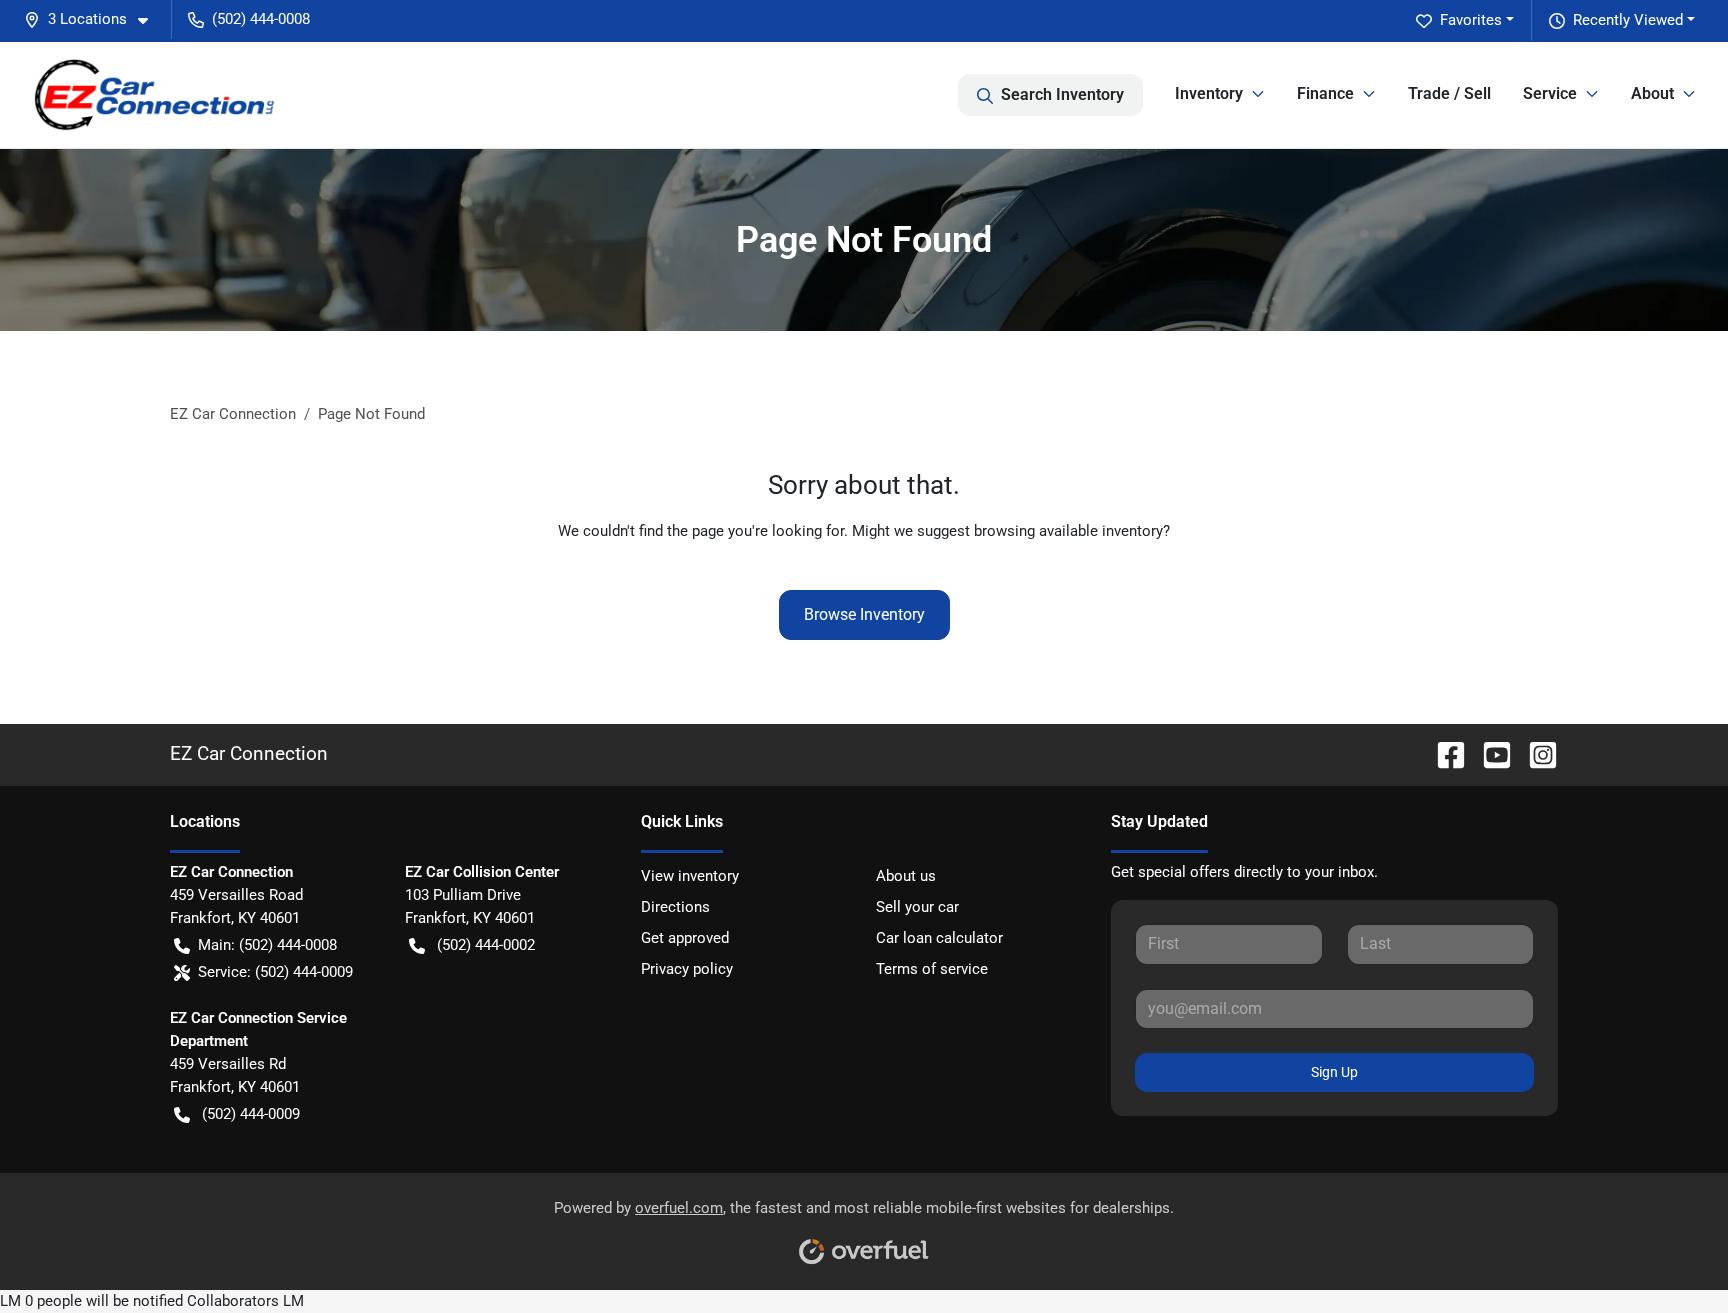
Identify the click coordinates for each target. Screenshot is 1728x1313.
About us (906, 876)
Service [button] (1550, 93)
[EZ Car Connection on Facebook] (1443, 753)
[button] (94, 19)
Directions (675, 907)
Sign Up (1334, 1072)
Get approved (685, 938)
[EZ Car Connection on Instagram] (1535, 753)
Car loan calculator (939, 938)
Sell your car (917, 907)
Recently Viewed (1628, 20)
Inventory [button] (1209, 93)
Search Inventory (1062, 94)
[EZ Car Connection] (155, 94)
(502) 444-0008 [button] (261, 19)
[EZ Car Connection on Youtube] (1489, 753)
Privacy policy (687, 969)
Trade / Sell (1449, 93)
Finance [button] (1325, 93)
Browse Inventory (864, 614)
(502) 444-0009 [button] (251, 1114)
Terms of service (932, 969)
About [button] (1652, 93)
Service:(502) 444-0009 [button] (275, 972)
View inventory (690, 876)
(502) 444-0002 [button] (486, 945)
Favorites (1471, 20)
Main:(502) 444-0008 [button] (267, 945)
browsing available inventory (1068, 531)
